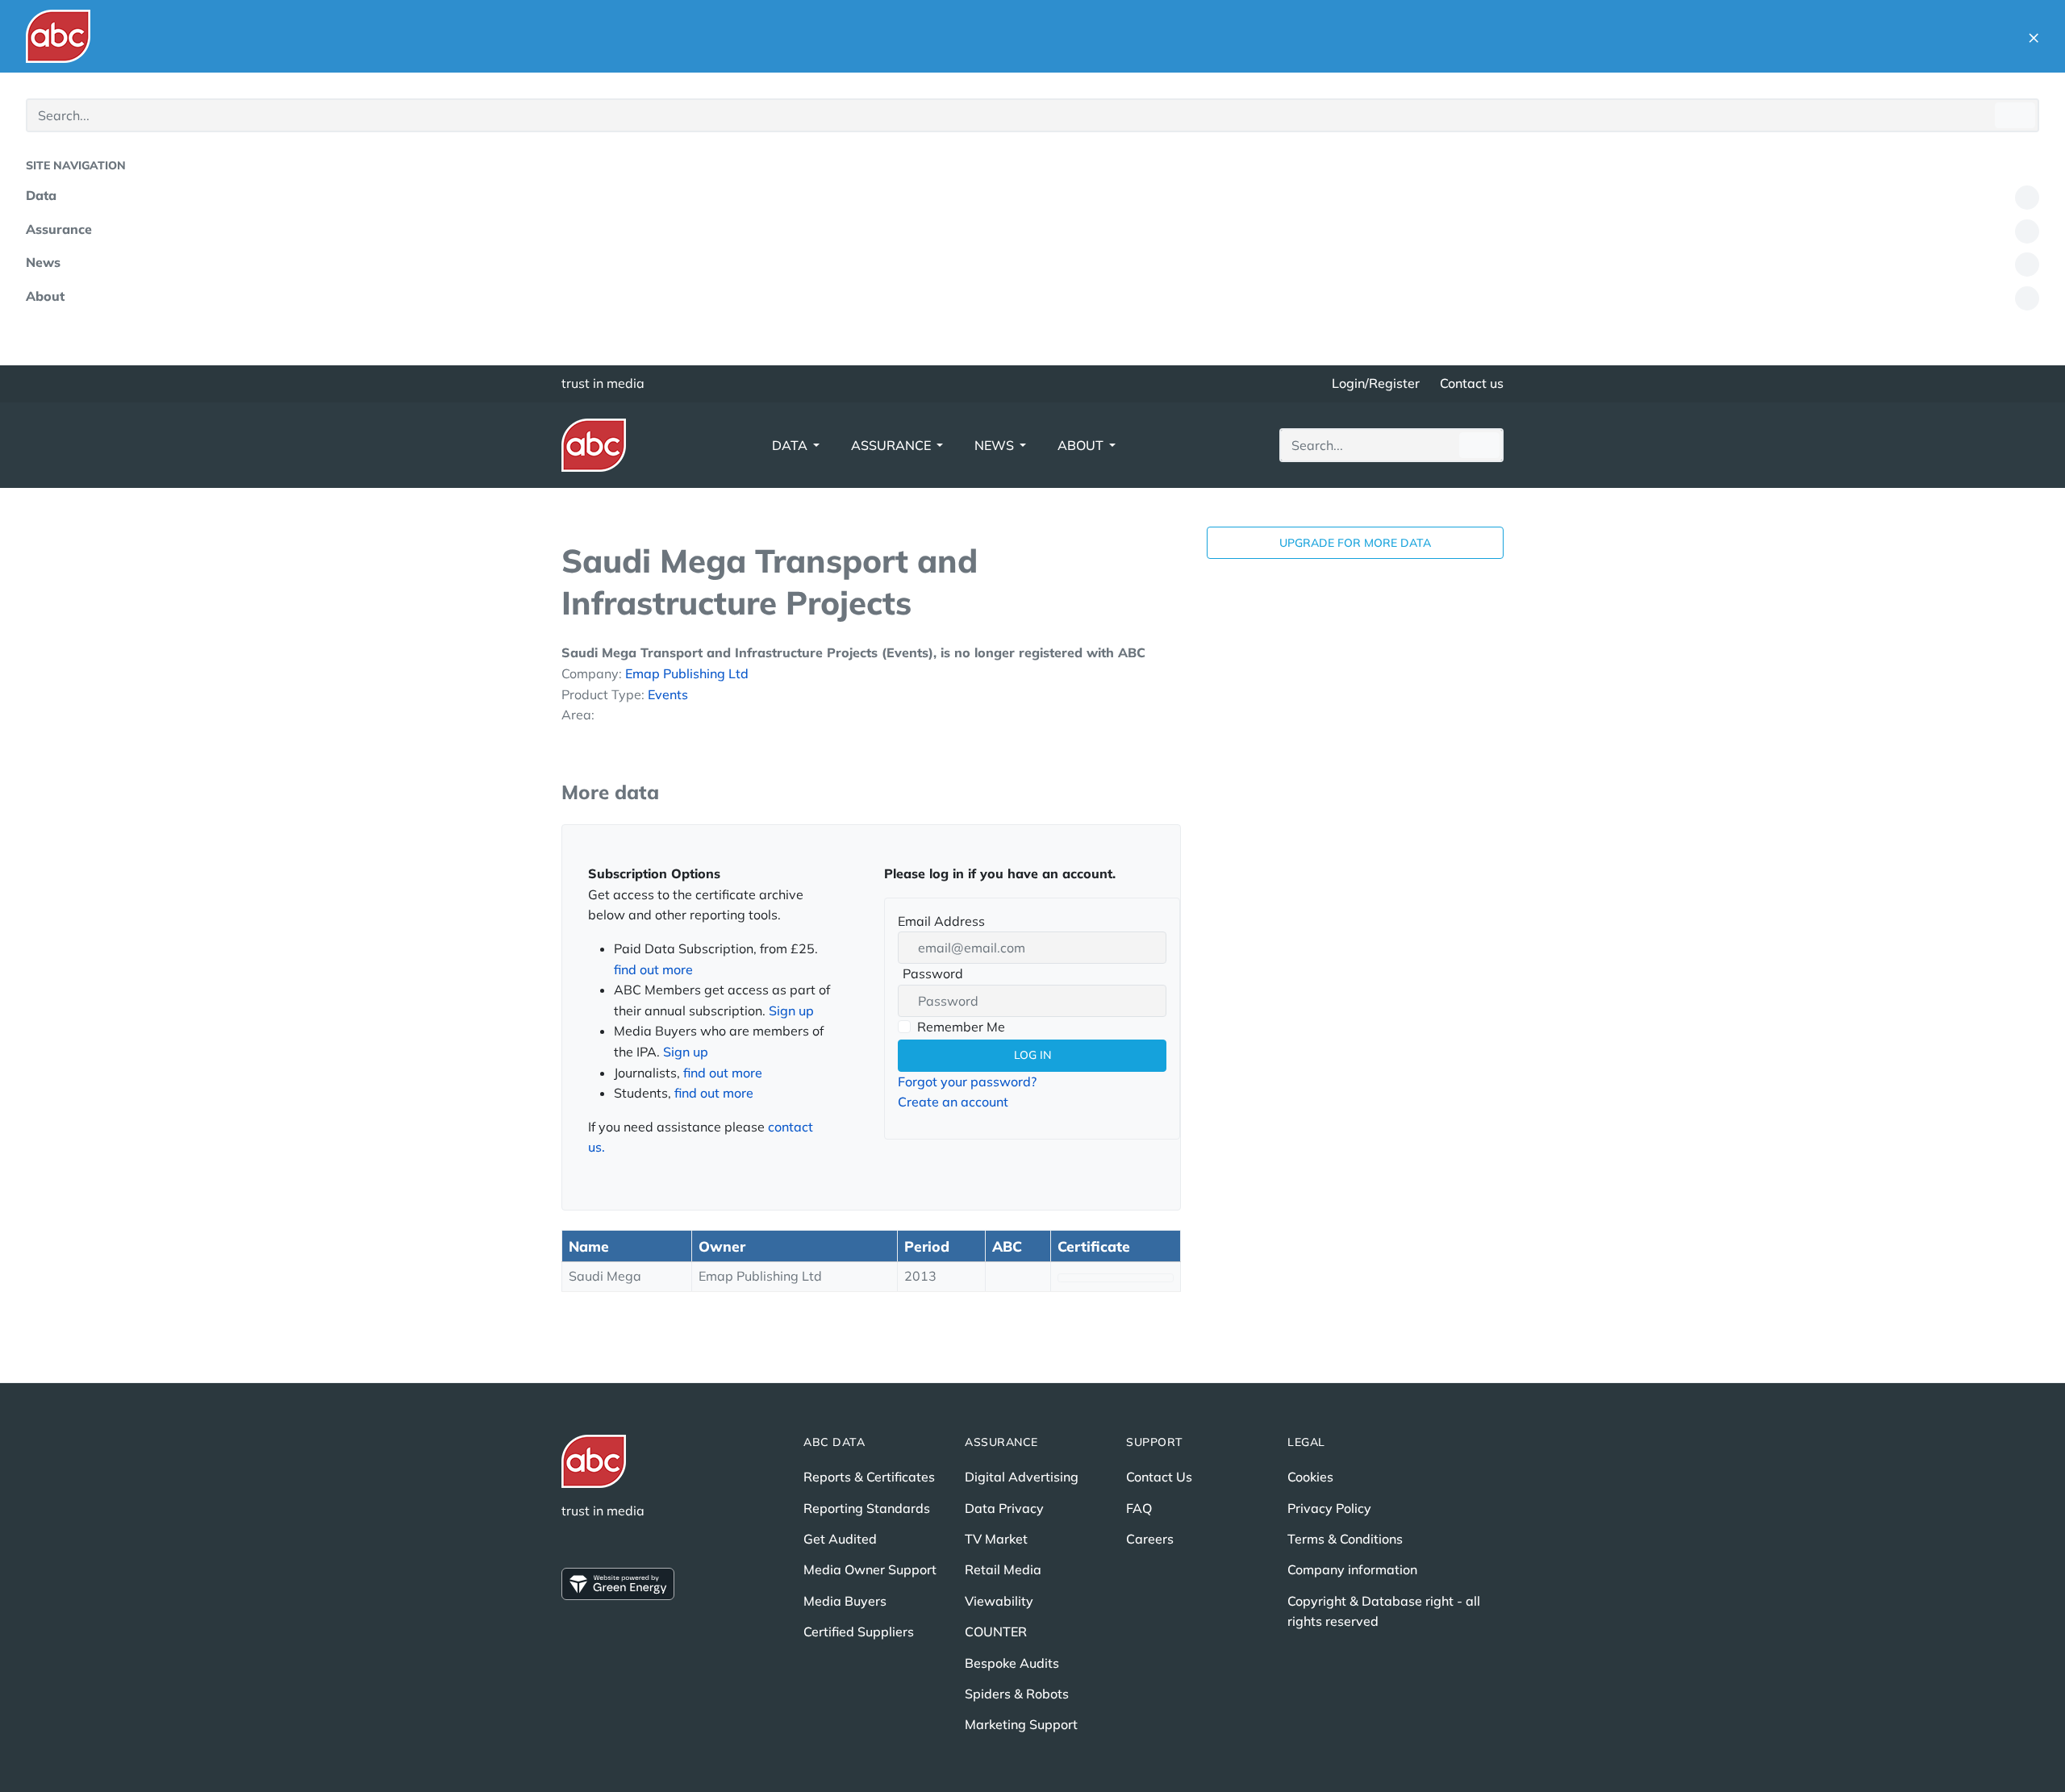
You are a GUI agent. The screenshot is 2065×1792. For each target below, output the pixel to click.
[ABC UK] (58, 36)
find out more (653, 969)
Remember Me (961, 1027)
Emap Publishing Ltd (687, 673)
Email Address (941, 921)
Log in (1032, 1055)
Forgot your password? (967, 1081)
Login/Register (1376, 383)
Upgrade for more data (1355, 543)
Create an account (953, 1102)
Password (930, 975)
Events (668, 694)
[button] (2034, 36)
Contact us (1472, 383)
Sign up (791, 1011)
